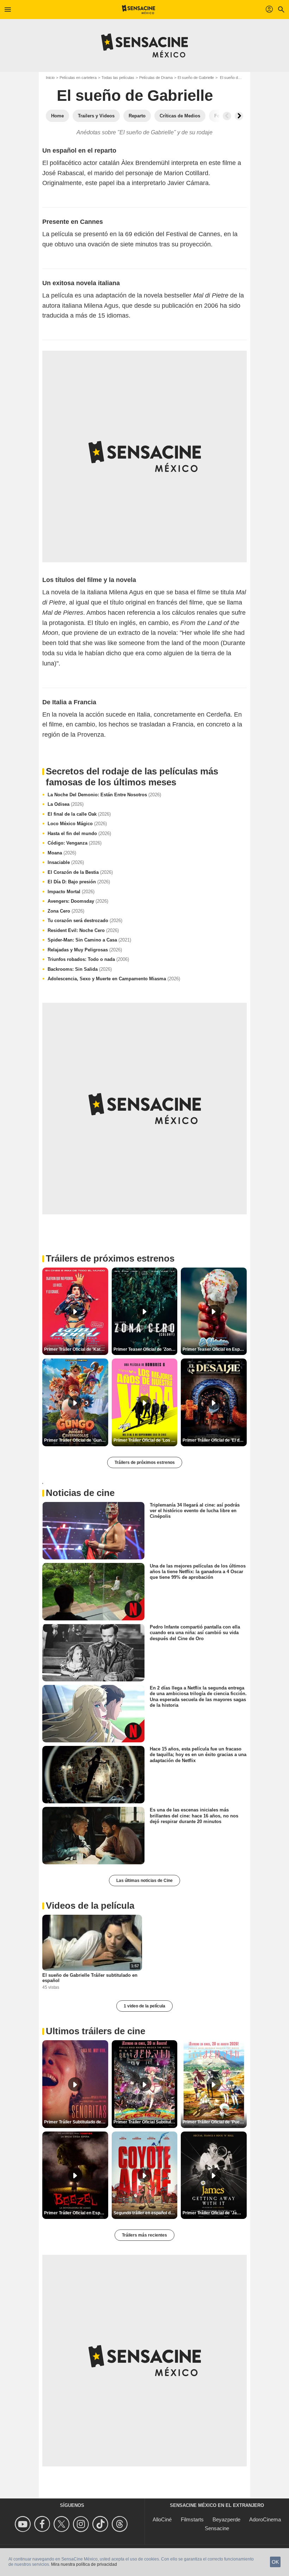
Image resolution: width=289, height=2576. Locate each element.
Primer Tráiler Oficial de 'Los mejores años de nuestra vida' (146, 1440)
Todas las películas (118, 78)
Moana (62, 853)
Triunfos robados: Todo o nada (88, 959)
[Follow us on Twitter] (63, 2524)
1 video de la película (144, 2006)
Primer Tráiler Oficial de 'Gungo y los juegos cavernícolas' (76, 1440)
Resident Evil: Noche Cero (83, 930)
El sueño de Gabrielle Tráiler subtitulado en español (90, 1978)
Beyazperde (226, 2519)
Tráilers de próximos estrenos (145, 1462)
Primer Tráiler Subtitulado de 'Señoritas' (76, 2122)
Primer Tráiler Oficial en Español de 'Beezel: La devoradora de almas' (76, 2213)
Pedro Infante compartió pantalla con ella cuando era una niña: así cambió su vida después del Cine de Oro (195, 1633)
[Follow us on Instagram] (82, 2524)
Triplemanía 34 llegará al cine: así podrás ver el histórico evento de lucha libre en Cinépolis (195, 1510)
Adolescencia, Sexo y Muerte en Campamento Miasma (114, 979)
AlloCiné (162, 2519)
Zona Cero (66, 911)
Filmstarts (192, 2519)
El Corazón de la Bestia (80, 872)
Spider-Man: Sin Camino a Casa (89, 940)
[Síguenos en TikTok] (101, 2524)
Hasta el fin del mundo (79, 833)
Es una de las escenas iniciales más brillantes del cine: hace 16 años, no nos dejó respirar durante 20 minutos (194, 1816)
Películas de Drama (156, 78)
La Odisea (66, 804)
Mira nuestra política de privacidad (84, 2564)
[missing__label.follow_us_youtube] (24, 2524)
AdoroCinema (265, 2519)
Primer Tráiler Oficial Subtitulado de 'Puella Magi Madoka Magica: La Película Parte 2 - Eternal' (146, 2122)
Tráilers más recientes (144, 2235)
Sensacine (217, 2528)
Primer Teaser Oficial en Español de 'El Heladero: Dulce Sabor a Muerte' (215, 1349)
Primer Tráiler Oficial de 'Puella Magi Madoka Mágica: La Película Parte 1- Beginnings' (215, 2122)
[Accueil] (139, 10)
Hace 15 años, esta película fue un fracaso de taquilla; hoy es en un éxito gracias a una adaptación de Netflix (198, 1755)
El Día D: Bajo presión (79, 882)
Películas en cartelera (78, 78)
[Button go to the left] (227, 116)
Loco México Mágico (77, 824)
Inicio (50, 78)
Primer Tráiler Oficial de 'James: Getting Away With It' (215, 2213)
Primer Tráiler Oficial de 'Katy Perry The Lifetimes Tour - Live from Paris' (76, 1349)
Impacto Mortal (71, 892)
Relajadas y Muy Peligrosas (85, 950)
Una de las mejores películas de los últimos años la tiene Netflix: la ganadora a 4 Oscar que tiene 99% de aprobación (198, 1571)
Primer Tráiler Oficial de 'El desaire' (215, 1440)
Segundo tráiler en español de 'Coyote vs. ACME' (146, 2213)
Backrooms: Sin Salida (80, 969)
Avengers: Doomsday (78, 901)
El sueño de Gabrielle (196, 78)
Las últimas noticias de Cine (144, 1881)
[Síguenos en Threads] (121, 2524)
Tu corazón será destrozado (85, 921)
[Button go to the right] (239, 116)
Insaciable (66, 862)
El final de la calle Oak (79, 814)
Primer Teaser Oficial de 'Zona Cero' (146, 1349)
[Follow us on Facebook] (43, 2524)
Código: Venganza (75, 843)
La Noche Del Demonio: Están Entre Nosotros (104, 795)
